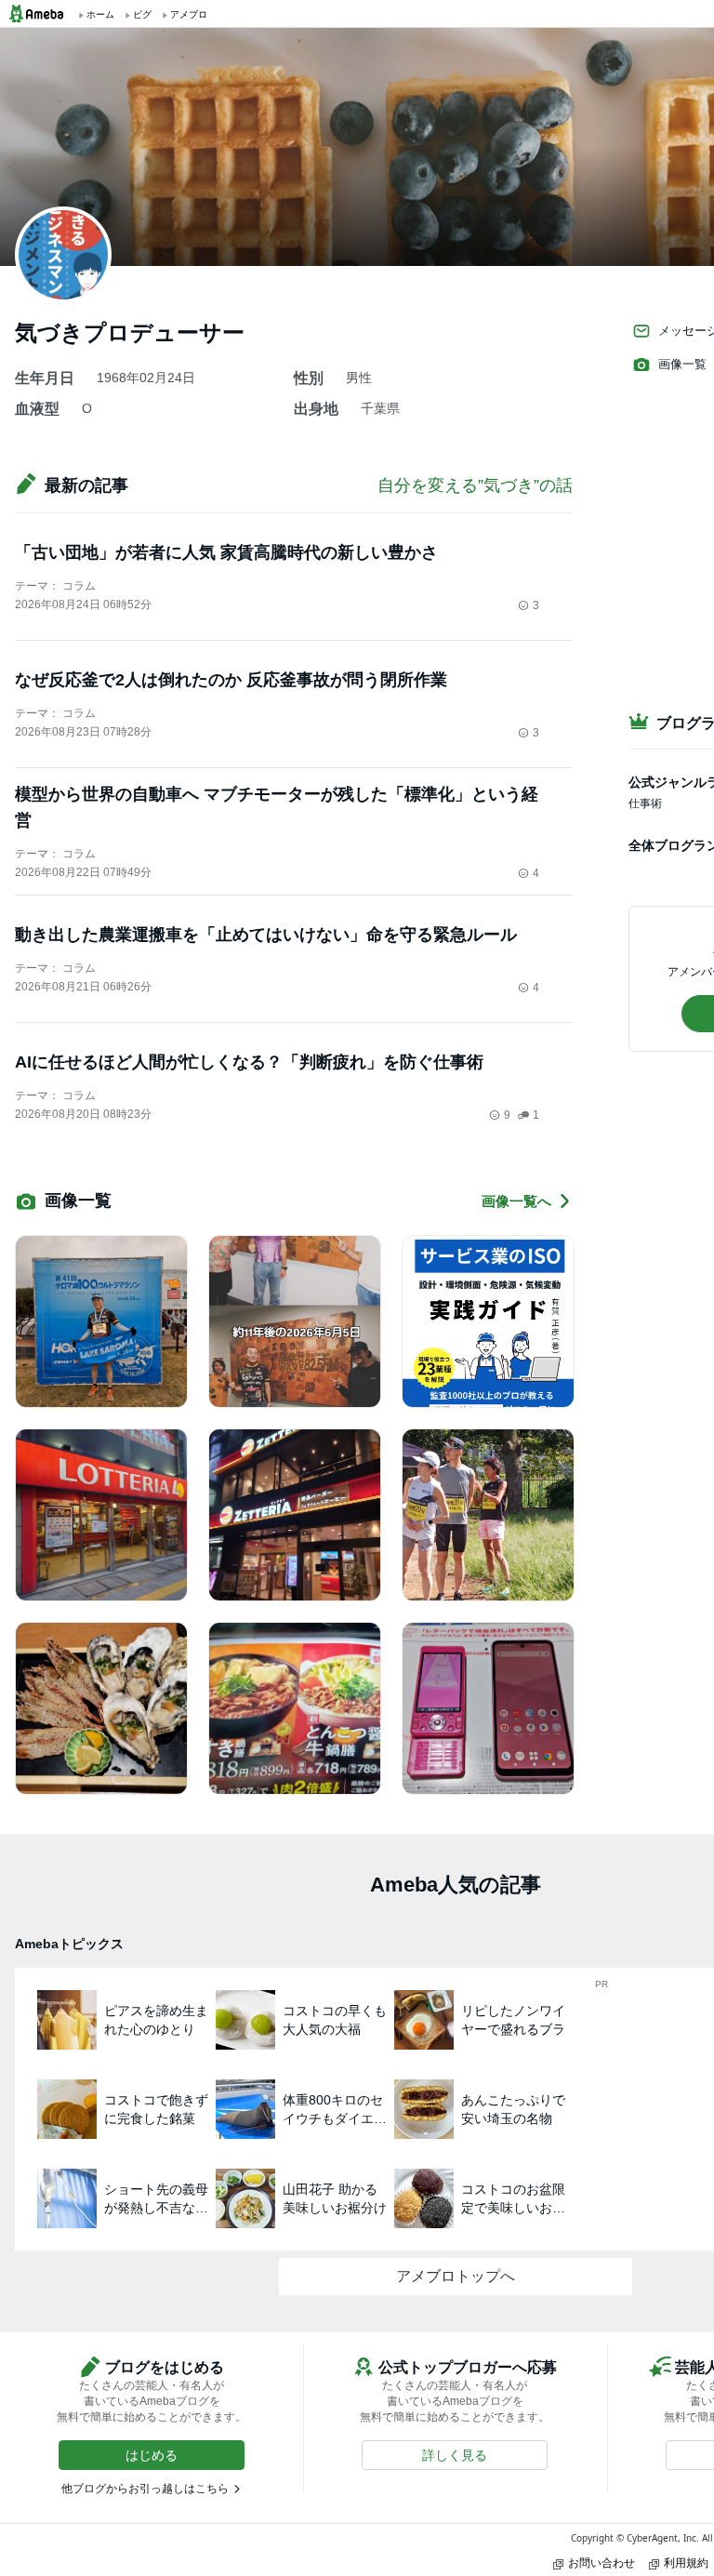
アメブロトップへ (456, 2276)
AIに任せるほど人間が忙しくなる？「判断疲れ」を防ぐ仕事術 (249, 1062)
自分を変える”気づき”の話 (475, 485)
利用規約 (686, 2563)
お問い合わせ (602, 2563)
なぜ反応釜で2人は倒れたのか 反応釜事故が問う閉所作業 (231, 680)
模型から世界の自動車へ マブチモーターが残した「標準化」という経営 (277, 807)
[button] (152, 2455)
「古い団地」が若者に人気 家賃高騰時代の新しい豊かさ (226, 552)
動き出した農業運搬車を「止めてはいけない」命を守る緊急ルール (266, 935)
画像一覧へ (516, 1201)
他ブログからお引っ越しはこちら (145, 2489)
